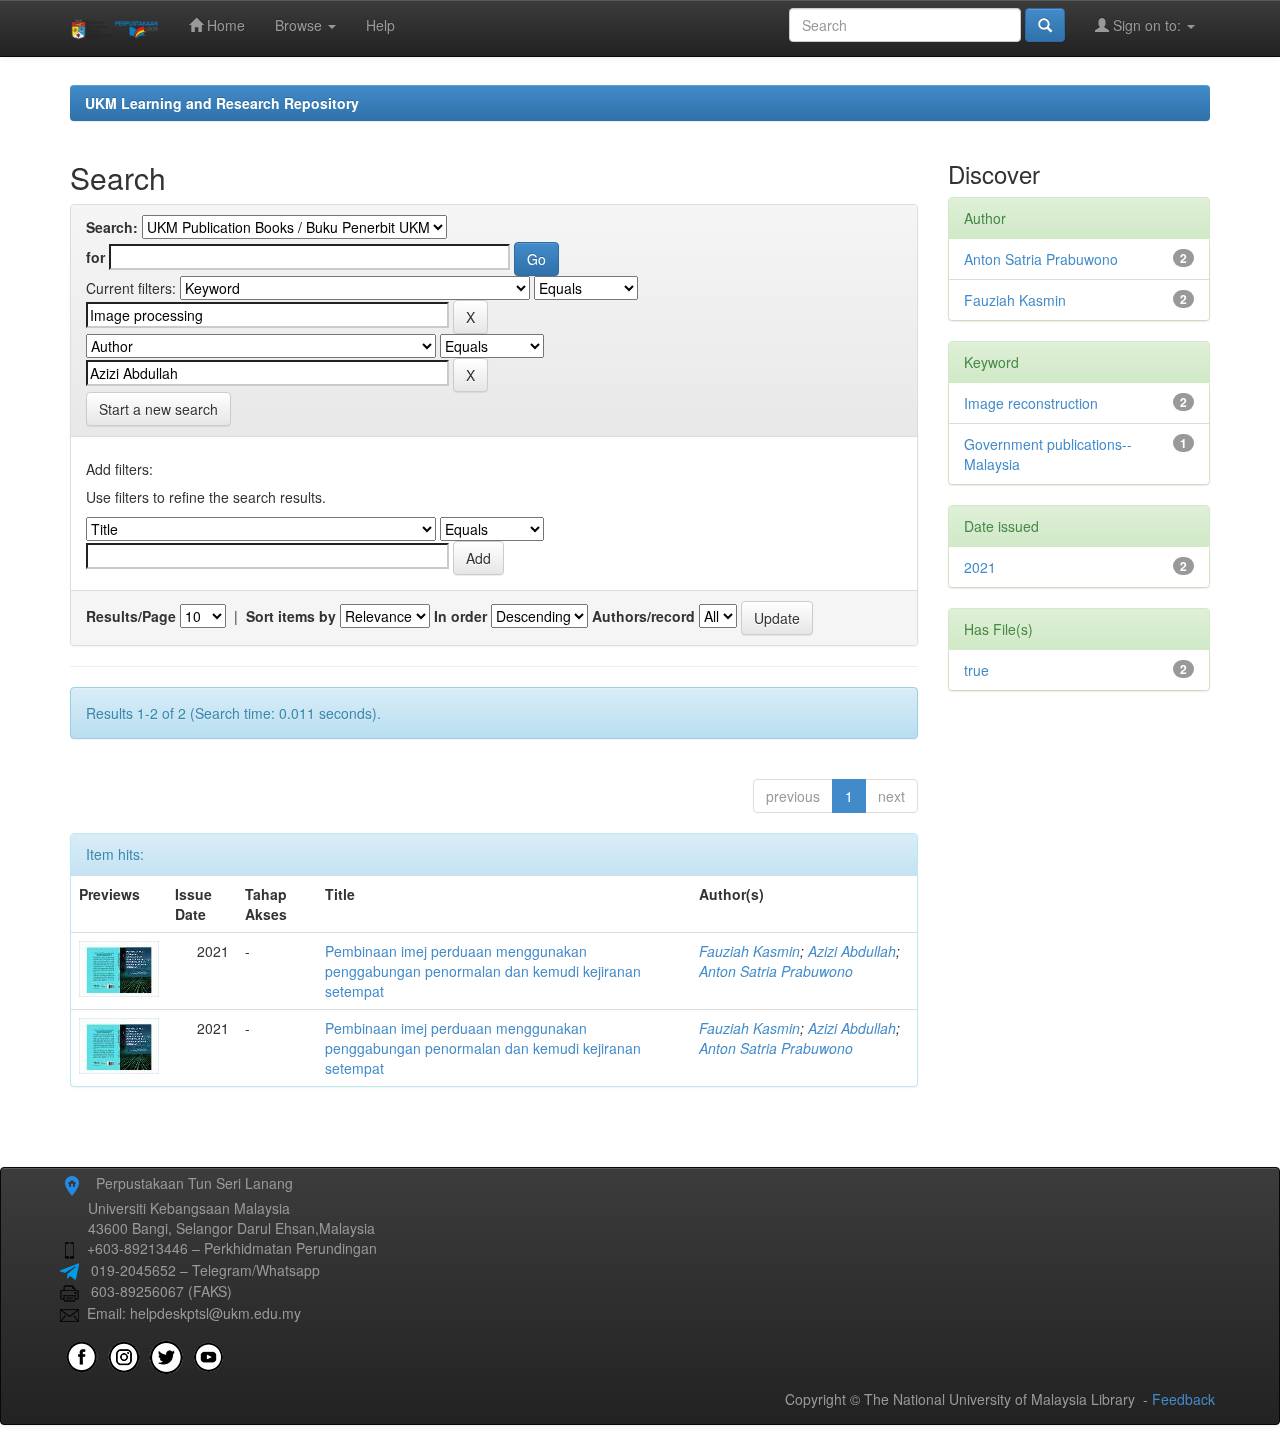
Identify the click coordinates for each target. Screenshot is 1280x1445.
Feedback (1183, 1399)
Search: (112, 227)
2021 (980, 567)
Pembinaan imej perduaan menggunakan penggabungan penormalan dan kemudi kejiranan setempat (483, 971)
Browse (300, 25)
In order (460, 616)
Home (224, 25)
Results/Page (131, 616)
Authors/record (643, 616)
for (95, 257)
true (976, 670)
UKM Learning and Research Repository (222, 103)
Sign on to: (1147, 25)
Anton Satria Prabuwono (776, 971)
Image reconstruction (1031, 403)
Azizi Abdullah (852, 951)
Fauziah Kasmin (749, 951)
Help (380, 25)
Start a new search (158, 409)
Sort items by (291, 616)
